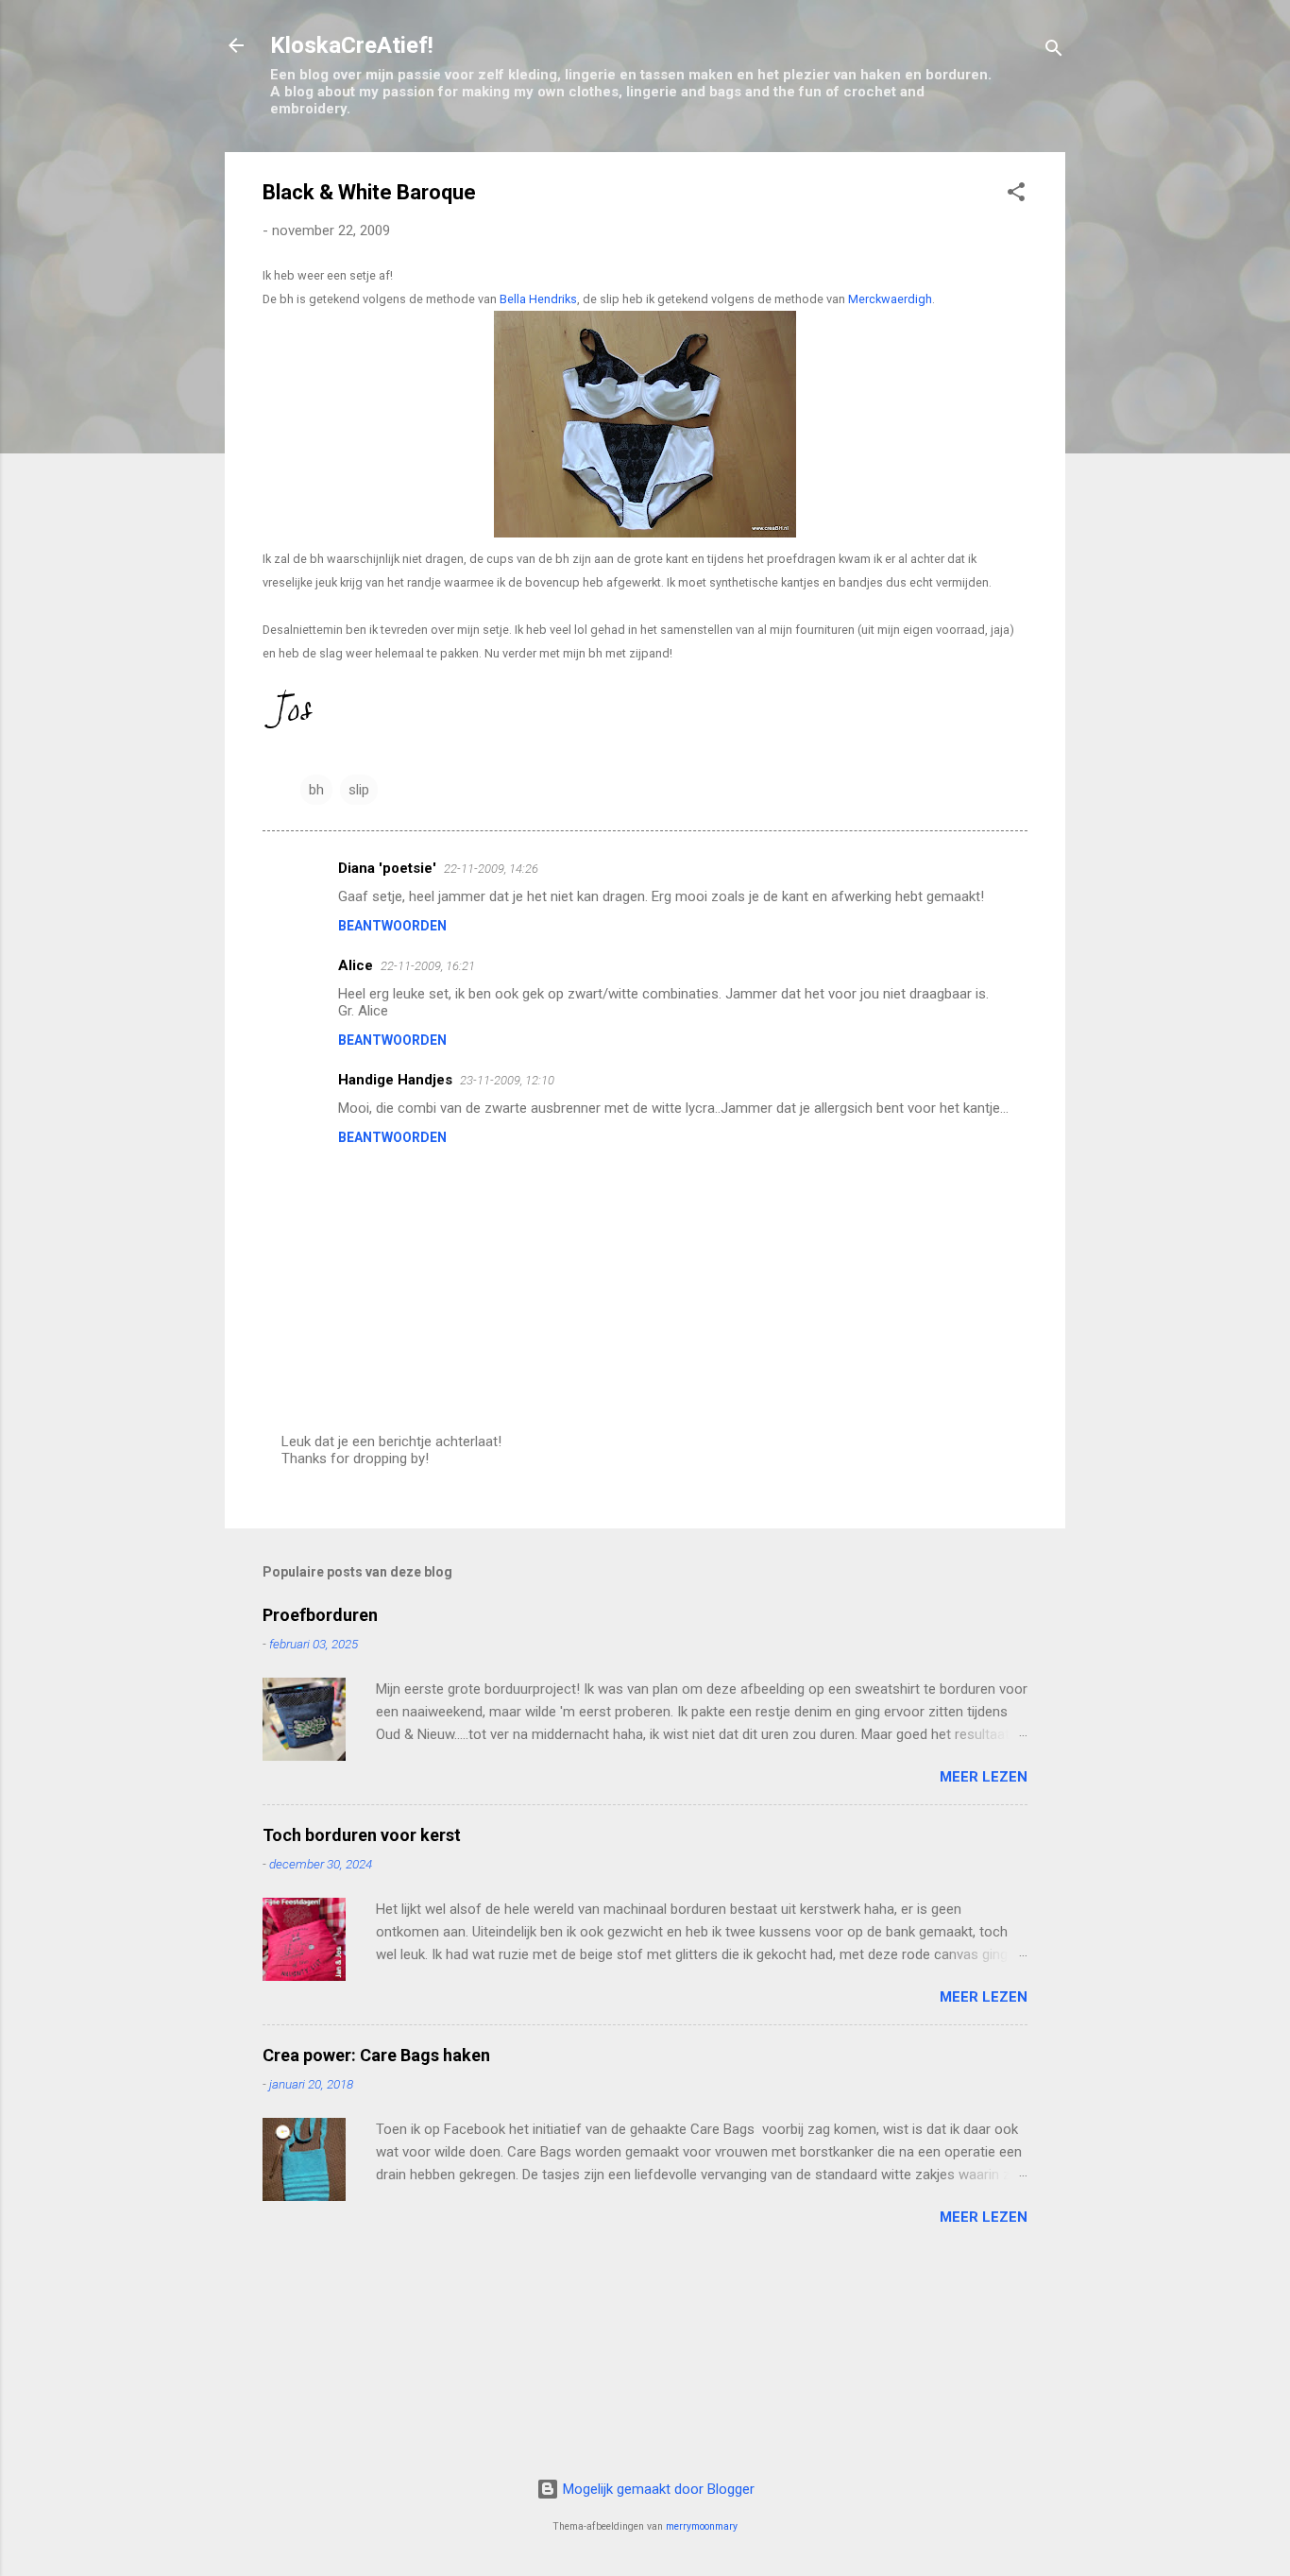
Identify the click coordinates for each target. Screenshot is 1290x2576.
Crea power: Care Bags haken (376, 2055)
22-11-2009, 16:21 (428, 966)
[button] (1016, 195)
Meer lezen (984, 1777)
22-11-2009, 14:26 (491, 869)
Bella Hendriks (538, 299)
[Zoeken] (1054, 51)
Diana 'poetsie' (387, 868)
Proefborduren (320, 1615)
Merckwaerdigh (890, 299)
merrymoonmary (702, 2526)
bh (316, 790)
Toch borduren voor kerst (362, 1835)
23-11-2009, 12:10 (507, 1080)
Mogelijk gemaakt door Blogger (657, 2489)
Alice (356, 965)
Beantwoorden (392, 926)
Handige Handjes (395, 1080)
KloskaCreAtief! (352, 45)
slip (359, 790)
